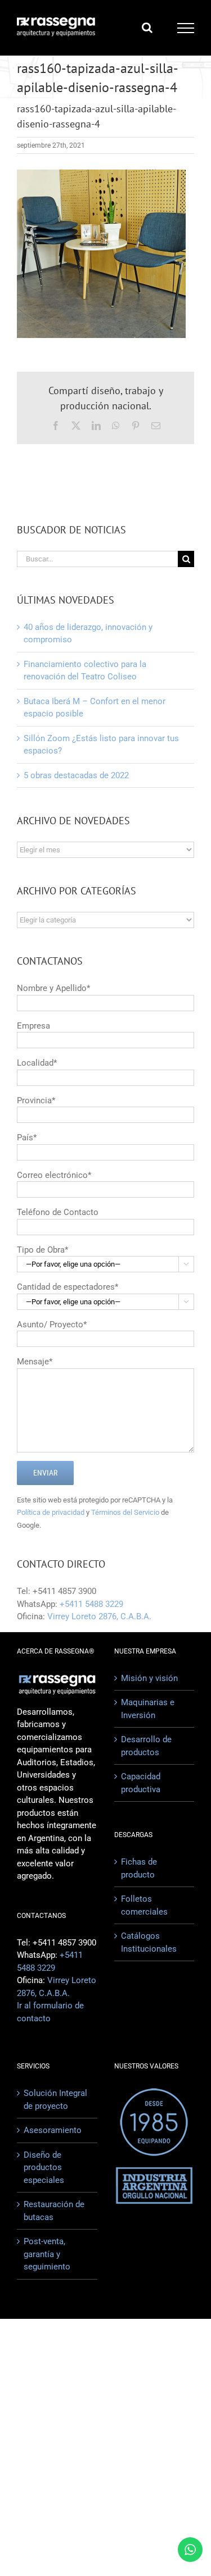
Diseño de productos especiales (44, 2168)
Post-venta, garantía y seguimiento (47, 2254)
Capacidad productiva (141, 1783)
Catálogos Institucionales (149, 1942)
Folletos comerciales (144, 1905)
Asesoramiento (53, 2130)
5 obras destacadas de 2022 (76, 775)
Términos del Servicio (125, 1512)
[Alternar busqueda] (147, 28)
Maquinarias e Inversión (148, 1709)
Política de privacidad (51, 1512)
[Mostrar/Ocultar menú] (186, 28)
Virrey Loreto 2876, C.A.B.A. (99, 1616)
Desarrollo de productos (146, 1746)
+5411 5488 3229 (91, 1604)
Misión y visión (149, 1678)
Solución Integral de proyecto (55, 2100)
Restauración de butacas (54, 2211)
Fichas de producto (139, 1868)
